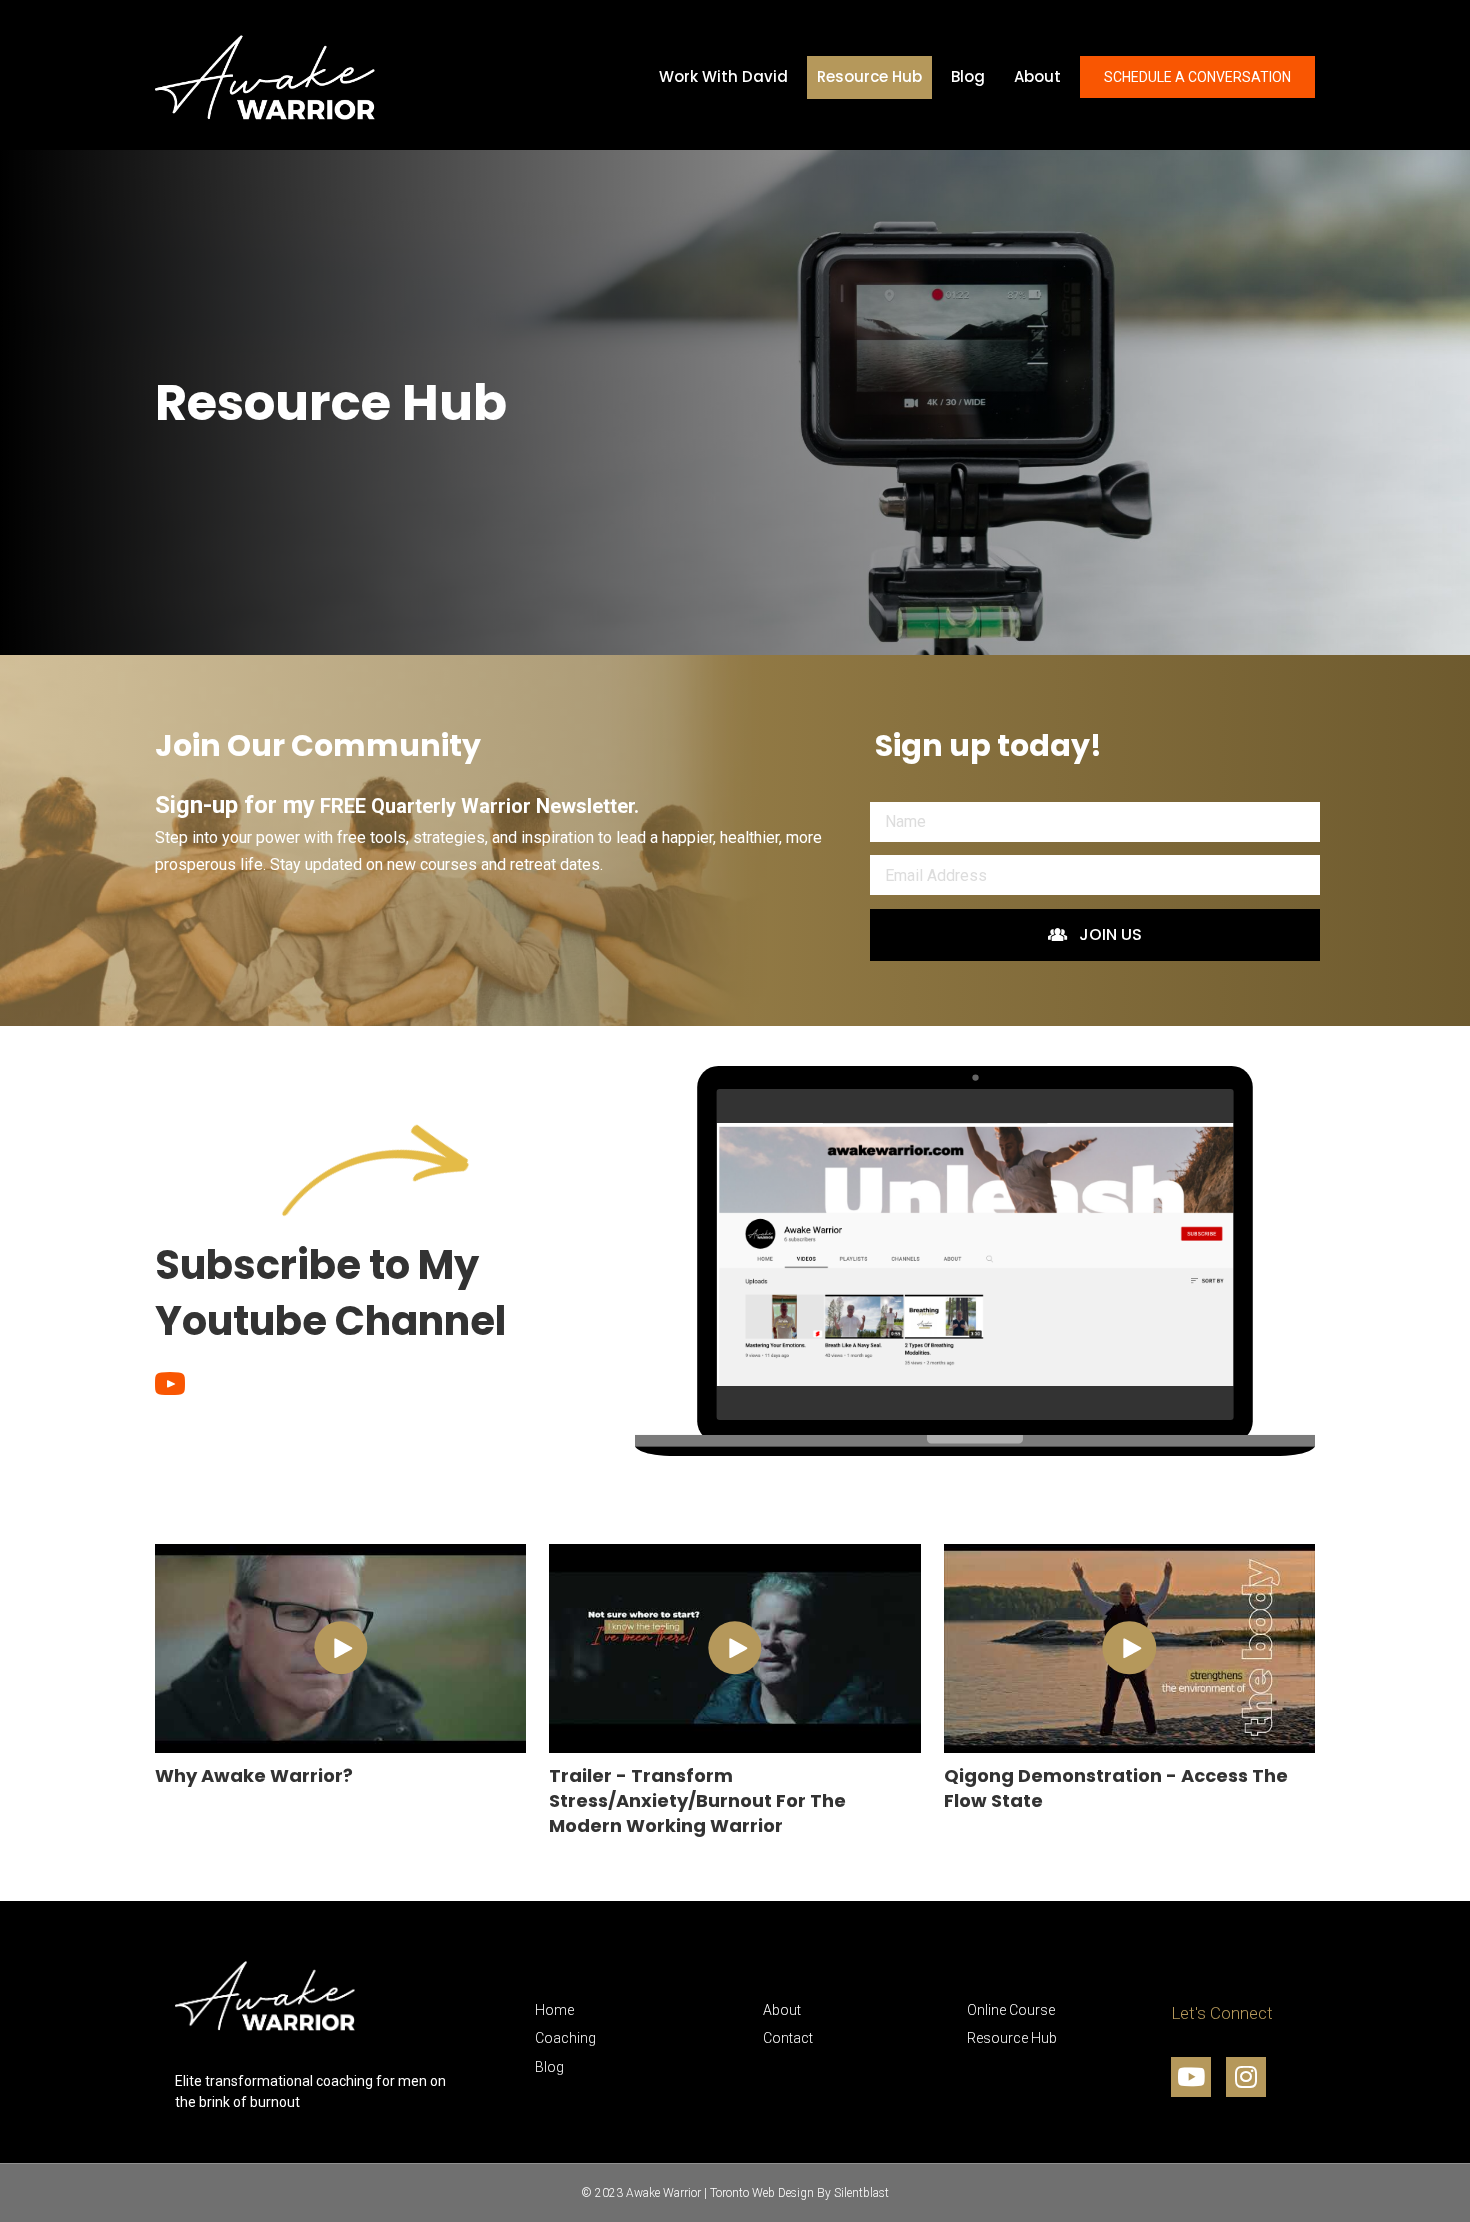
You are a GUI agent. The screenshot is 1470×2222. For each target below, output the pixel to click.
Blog (549, 2067)
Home (554, 2010)
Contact (788, 2038)
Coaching (565, 2038)
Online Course (1011, 2010)
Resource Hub (1012, 2038)
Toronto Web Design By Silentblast (799, 2193)
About (782, 2010)
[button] (1095, 935)
